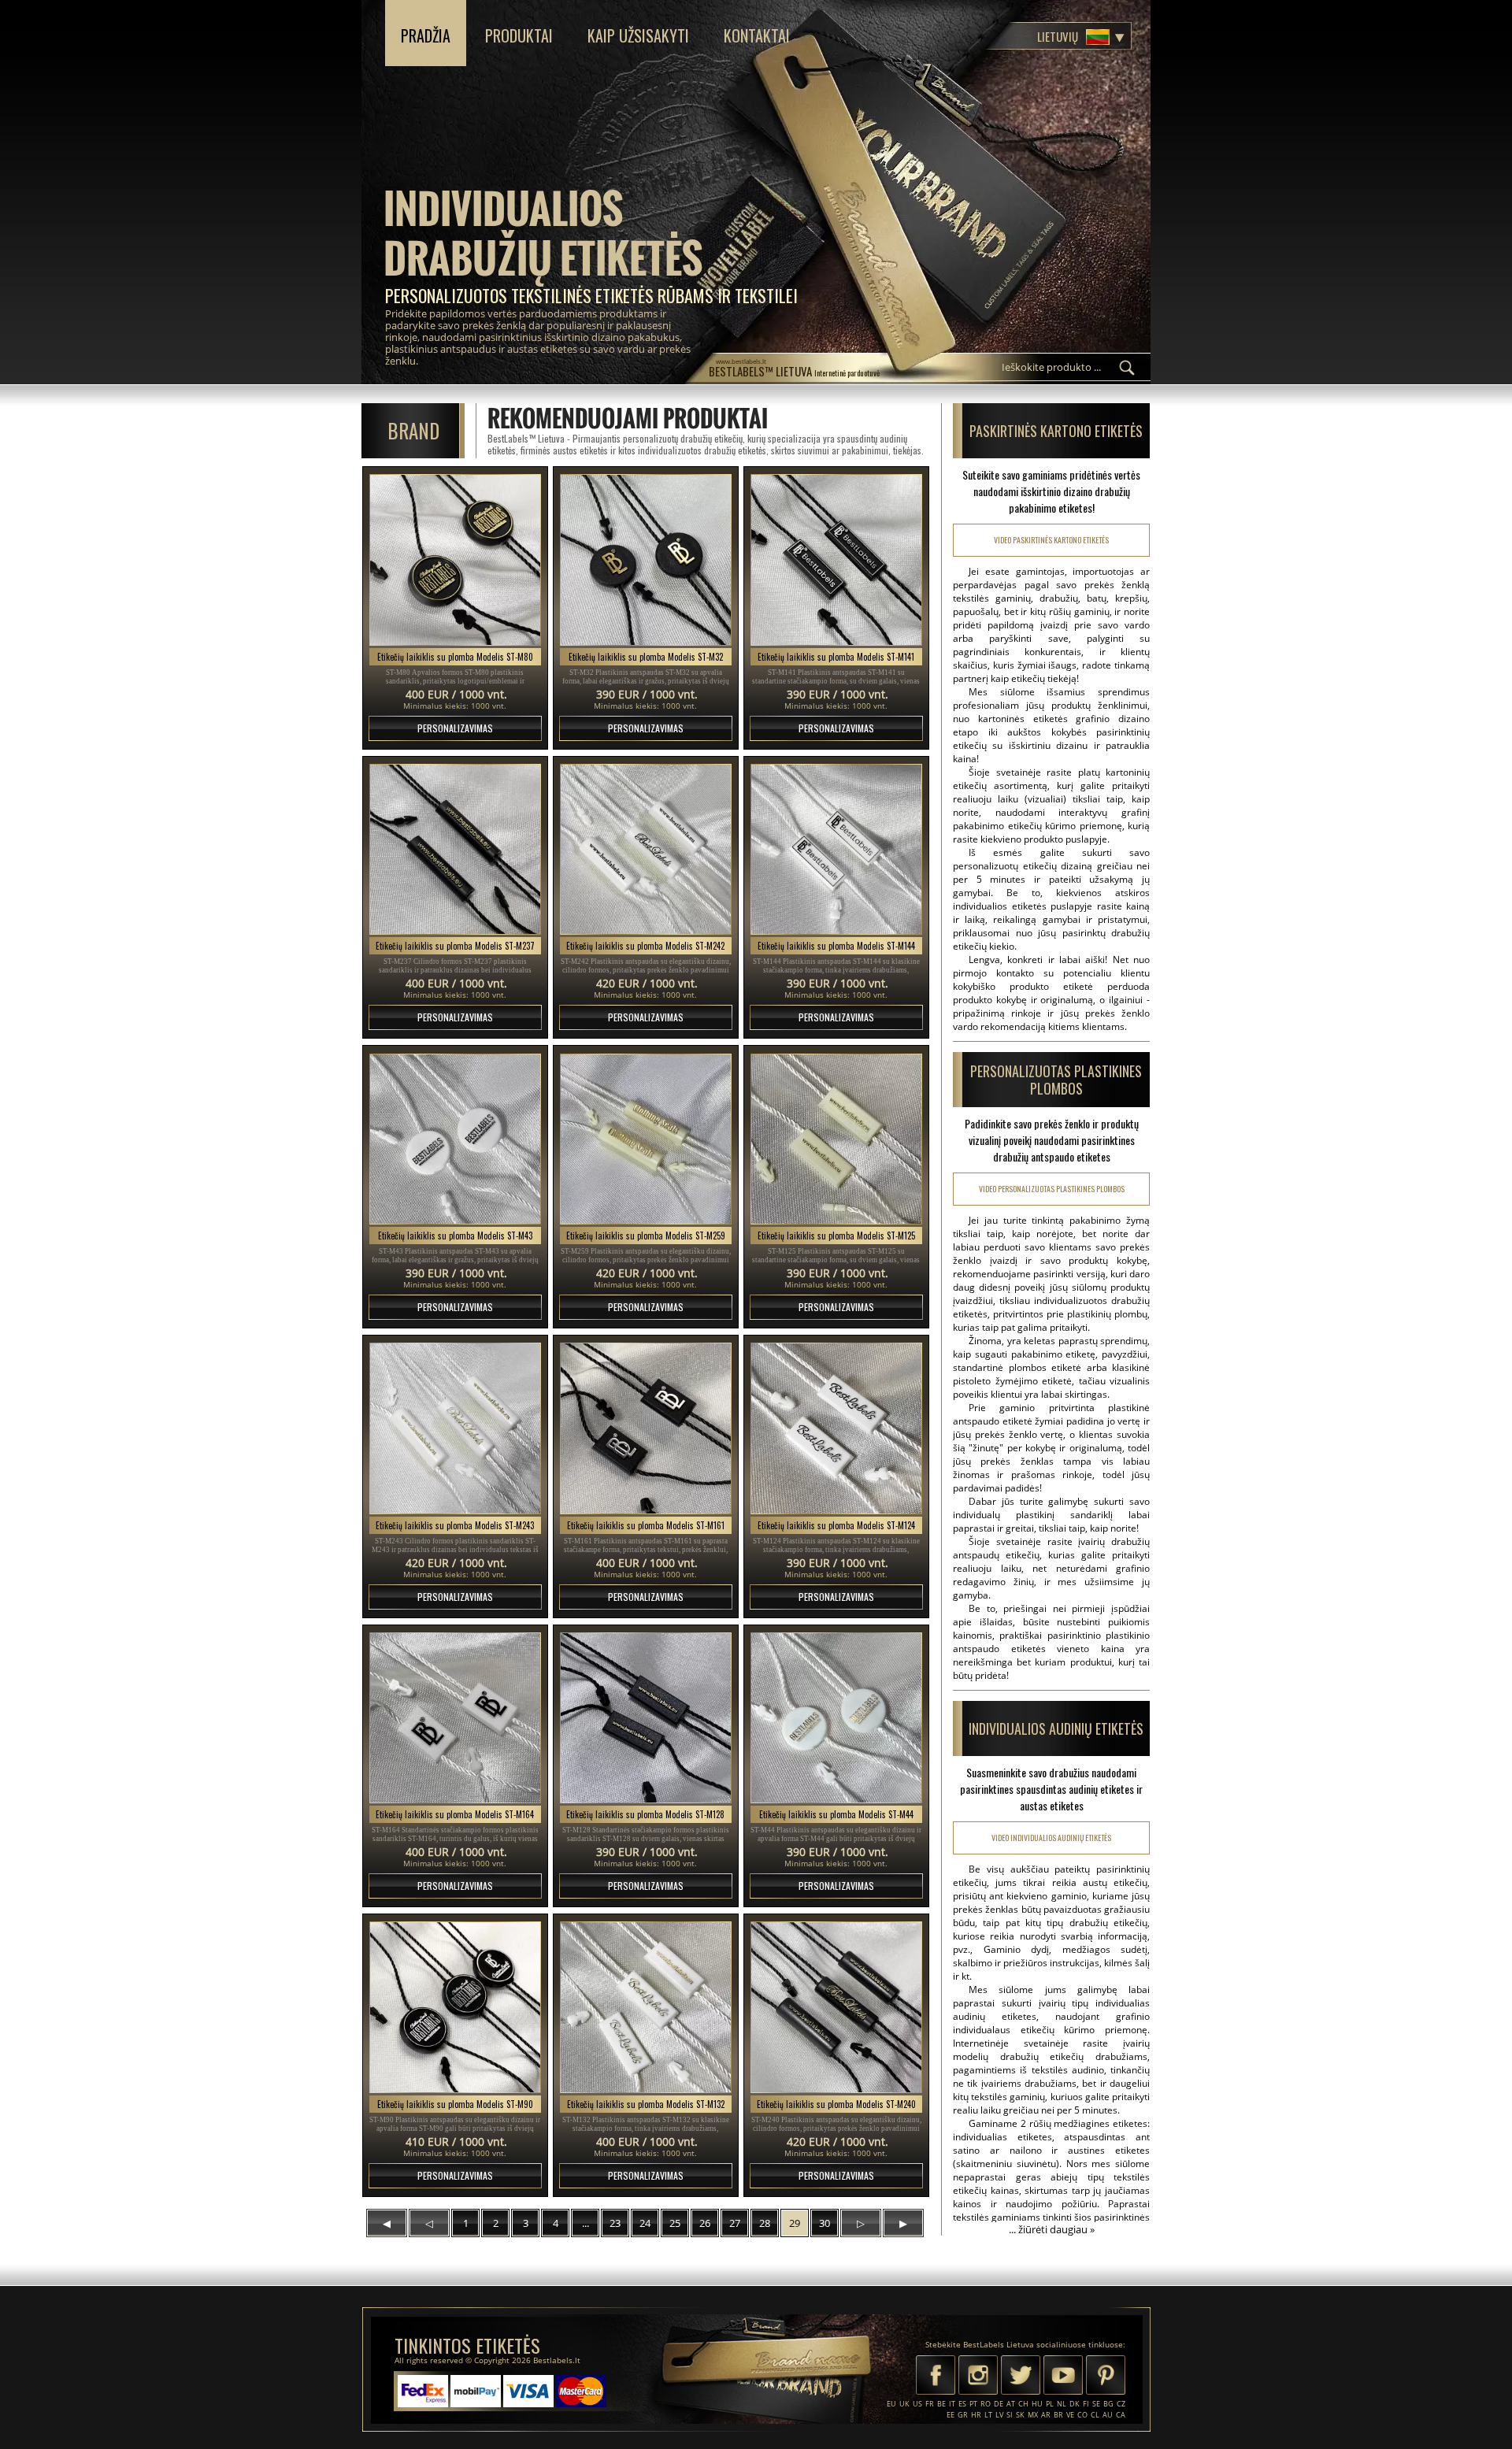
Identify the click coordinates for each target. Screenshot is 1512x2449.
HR (976, 2415)
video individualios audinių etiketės (1051, 1838)
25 (675, 2223)
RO (986, 2404)
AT (1011, 2404)
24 (645, 2223)
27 (735, 2223)
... (586, 2223)
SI (1010, 2415)
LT (988, 2415)
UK (904, 2404)
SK (1020, 2415)
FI (1086, 2404)
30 (825, 2223)
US (917, 2404)
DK (1075, 2404)
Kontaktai (757, 35)
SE (1096, 2404)
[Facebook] (936, 2377)
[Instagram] (978, 2377)
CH (1023, 2404)
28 (765, 2223)
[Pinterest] (1106, 2377)
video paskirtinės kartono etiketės (1051, 540)
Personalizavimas (455, 728)
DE (999, 2404)
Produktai (519, 35)
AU (1108, 2415)
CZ (1121, 2404)
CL (1095, 2415)
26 (705, 2223)
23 (615, 2223)
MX (1033, 2415)
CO (1082, 2415)
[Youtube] (1063, 2377)
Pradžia (426, 35)
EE (951, 2415)
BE (941, 2404)
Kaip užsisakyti (638, 35)
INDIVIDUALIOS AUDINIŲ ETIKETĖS (1056, 1728)
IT (952, 2404)
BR (1058, 2415)
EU (891, 2404)
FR (930, 2404)
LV (999, 2415)
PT (973, 2404)
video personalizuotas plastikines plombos (1052, 1189)
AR (1046, 2415)
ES (962, 2404)
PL (1050, 2404)
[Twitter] (1021, 2377)
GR (963, 2415)
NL (1062, 2404)
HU (1037, 2404)
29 (795, 2223)
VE (1070, 2415)
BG (1108, 2404)
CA (1121, 2415)
